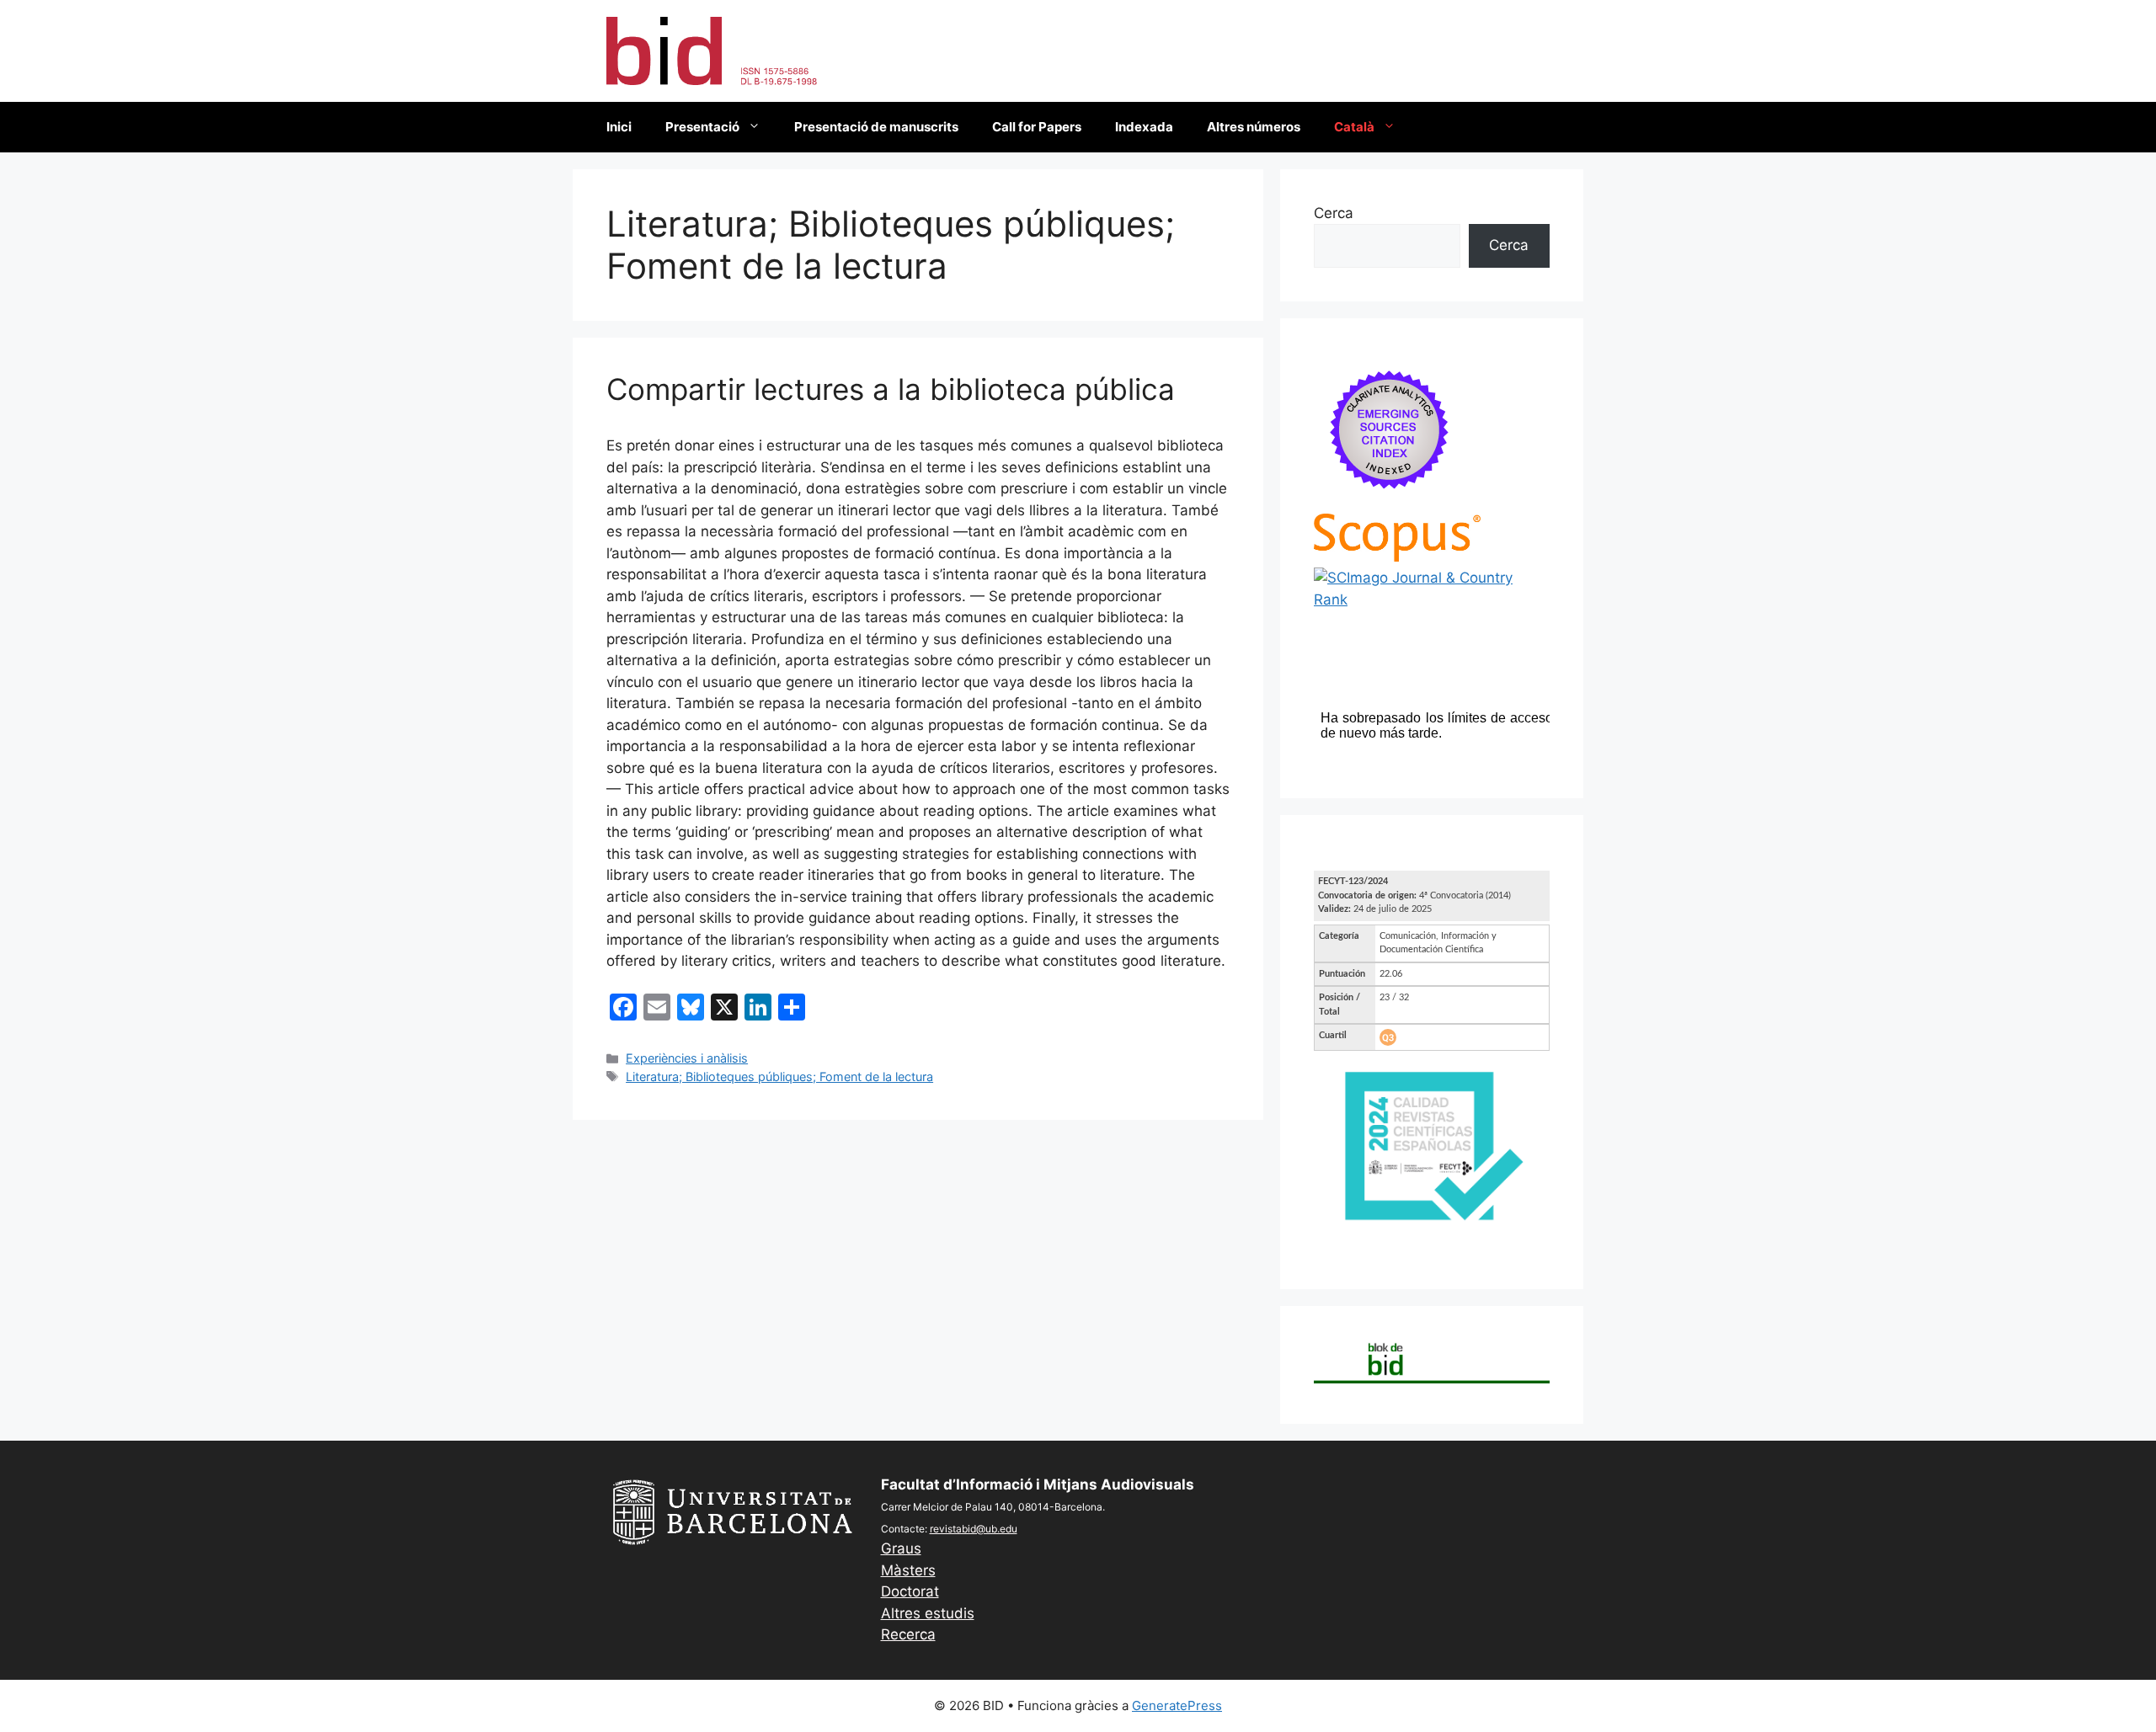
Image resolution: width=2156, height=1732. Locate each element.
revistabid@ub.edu (974, 1529)
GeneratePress (1177, 1705)
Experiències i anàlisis (687, 1058)
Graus (901, 1548)
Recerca (908, 1634)
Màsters (908, 1570)
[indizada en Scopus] (1397, 557)
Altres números (1254, 127)
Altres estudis (928, 1613)
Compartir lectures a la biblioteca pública (891, 389)
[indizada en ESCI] (1390, 502)
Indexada (1144, 127)
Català (1354, 127)
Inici (619, 127)
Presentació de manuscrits (876, 127)
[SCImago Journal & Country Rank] (1432, 600)
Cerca (1334, 213)
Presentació (702, 127)
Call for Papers (1037, 127)
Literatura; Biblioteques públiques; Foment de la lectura (779, 1077)
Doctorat (910, 1591)
